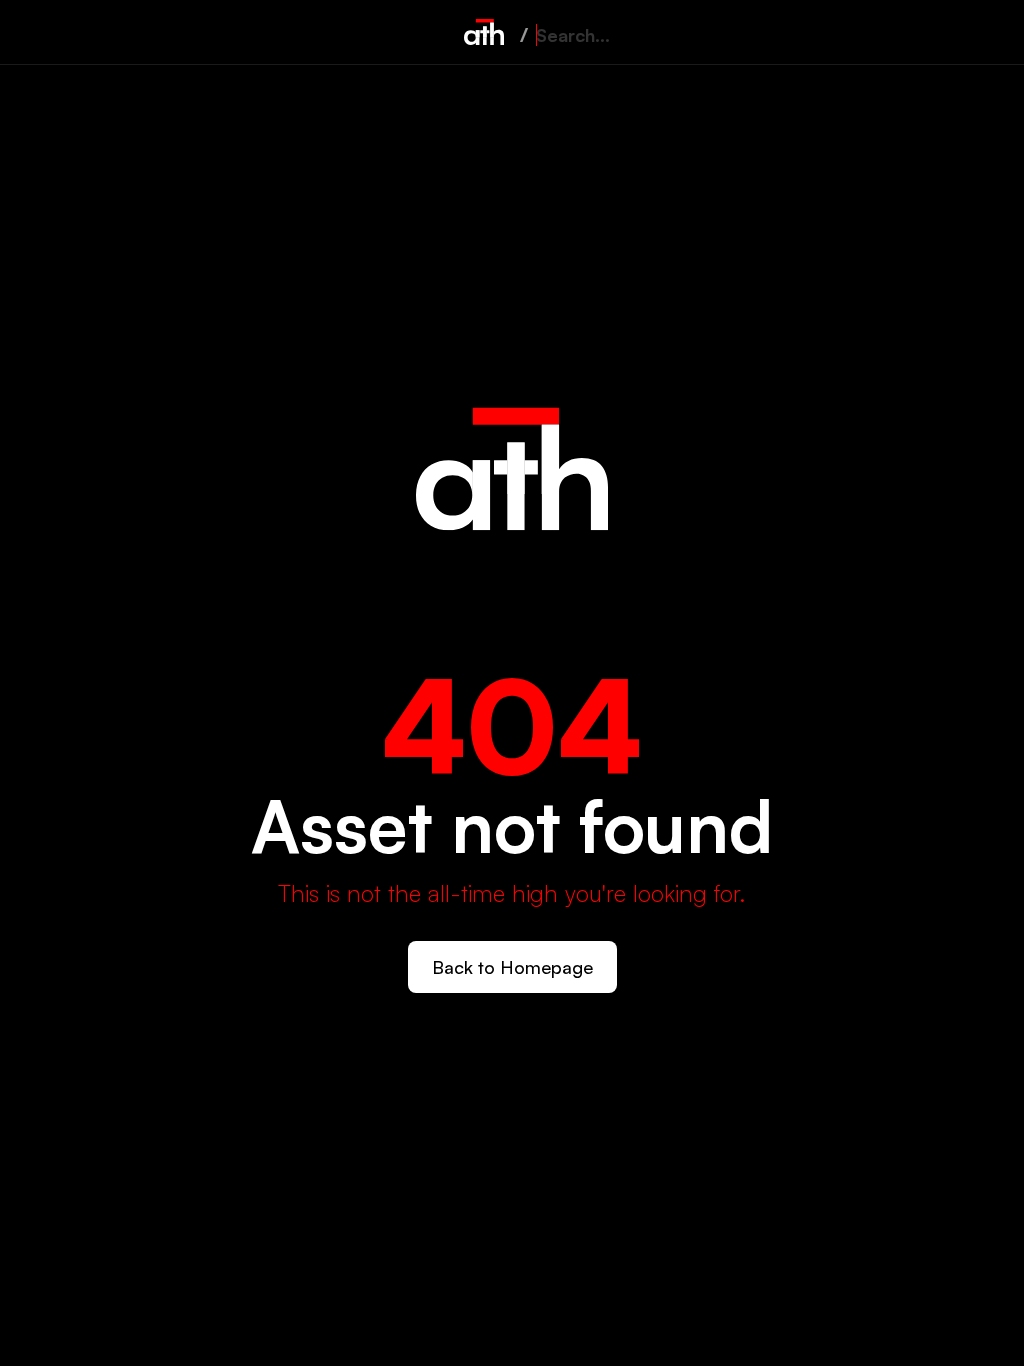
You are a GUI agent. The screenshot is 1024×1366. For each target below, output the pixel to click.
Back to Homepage (512, 967)
